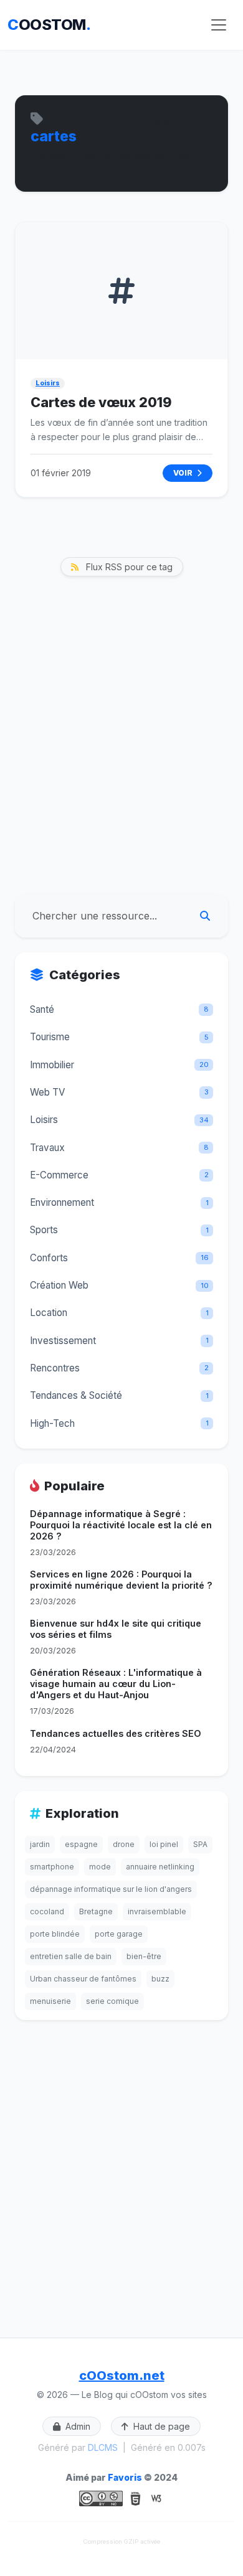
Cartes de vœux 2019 (101, 402)
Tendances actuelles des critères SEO (116, 1733)
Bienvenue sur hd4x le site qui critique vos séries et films (116, 1629)
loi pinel (164, 1844)
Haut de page (160, 2426)
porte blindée (55, 1934)
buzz (160, 1979)
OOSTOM (49, 25)
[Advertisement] (121, 758)
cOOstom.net (122, 2376)
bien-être (144, 1956)
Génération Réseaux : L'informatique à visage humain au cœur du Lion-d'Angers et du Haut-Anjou (116, 1684)
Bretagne (96, 1911)
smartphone (52, 1867)
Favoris (125, 2477)
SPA (200, 1844)
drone (124, 1844)
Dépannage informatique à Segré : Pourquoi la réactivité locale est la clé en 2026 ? (121, 1525)
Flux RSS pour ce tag (128, 567)
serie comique (112, 2001)
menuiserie (50, 2001)
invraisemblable (157, 1911)
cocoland (47, 1911)
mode (100, 1867)
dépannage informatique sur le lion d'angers (111, 1889)
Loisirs (48, 383)
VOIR (184, 473)
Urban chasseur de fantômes (83, 1979)
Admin (77, 2426)
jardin (40, 1844)
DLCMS (103, 2447)
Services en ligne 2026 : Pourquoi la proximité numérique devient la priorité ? (121, 1580)
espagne (81, 1844)
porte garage (119, 1934)
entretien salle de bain (71, 1956)
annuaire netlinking (160, 1867)
